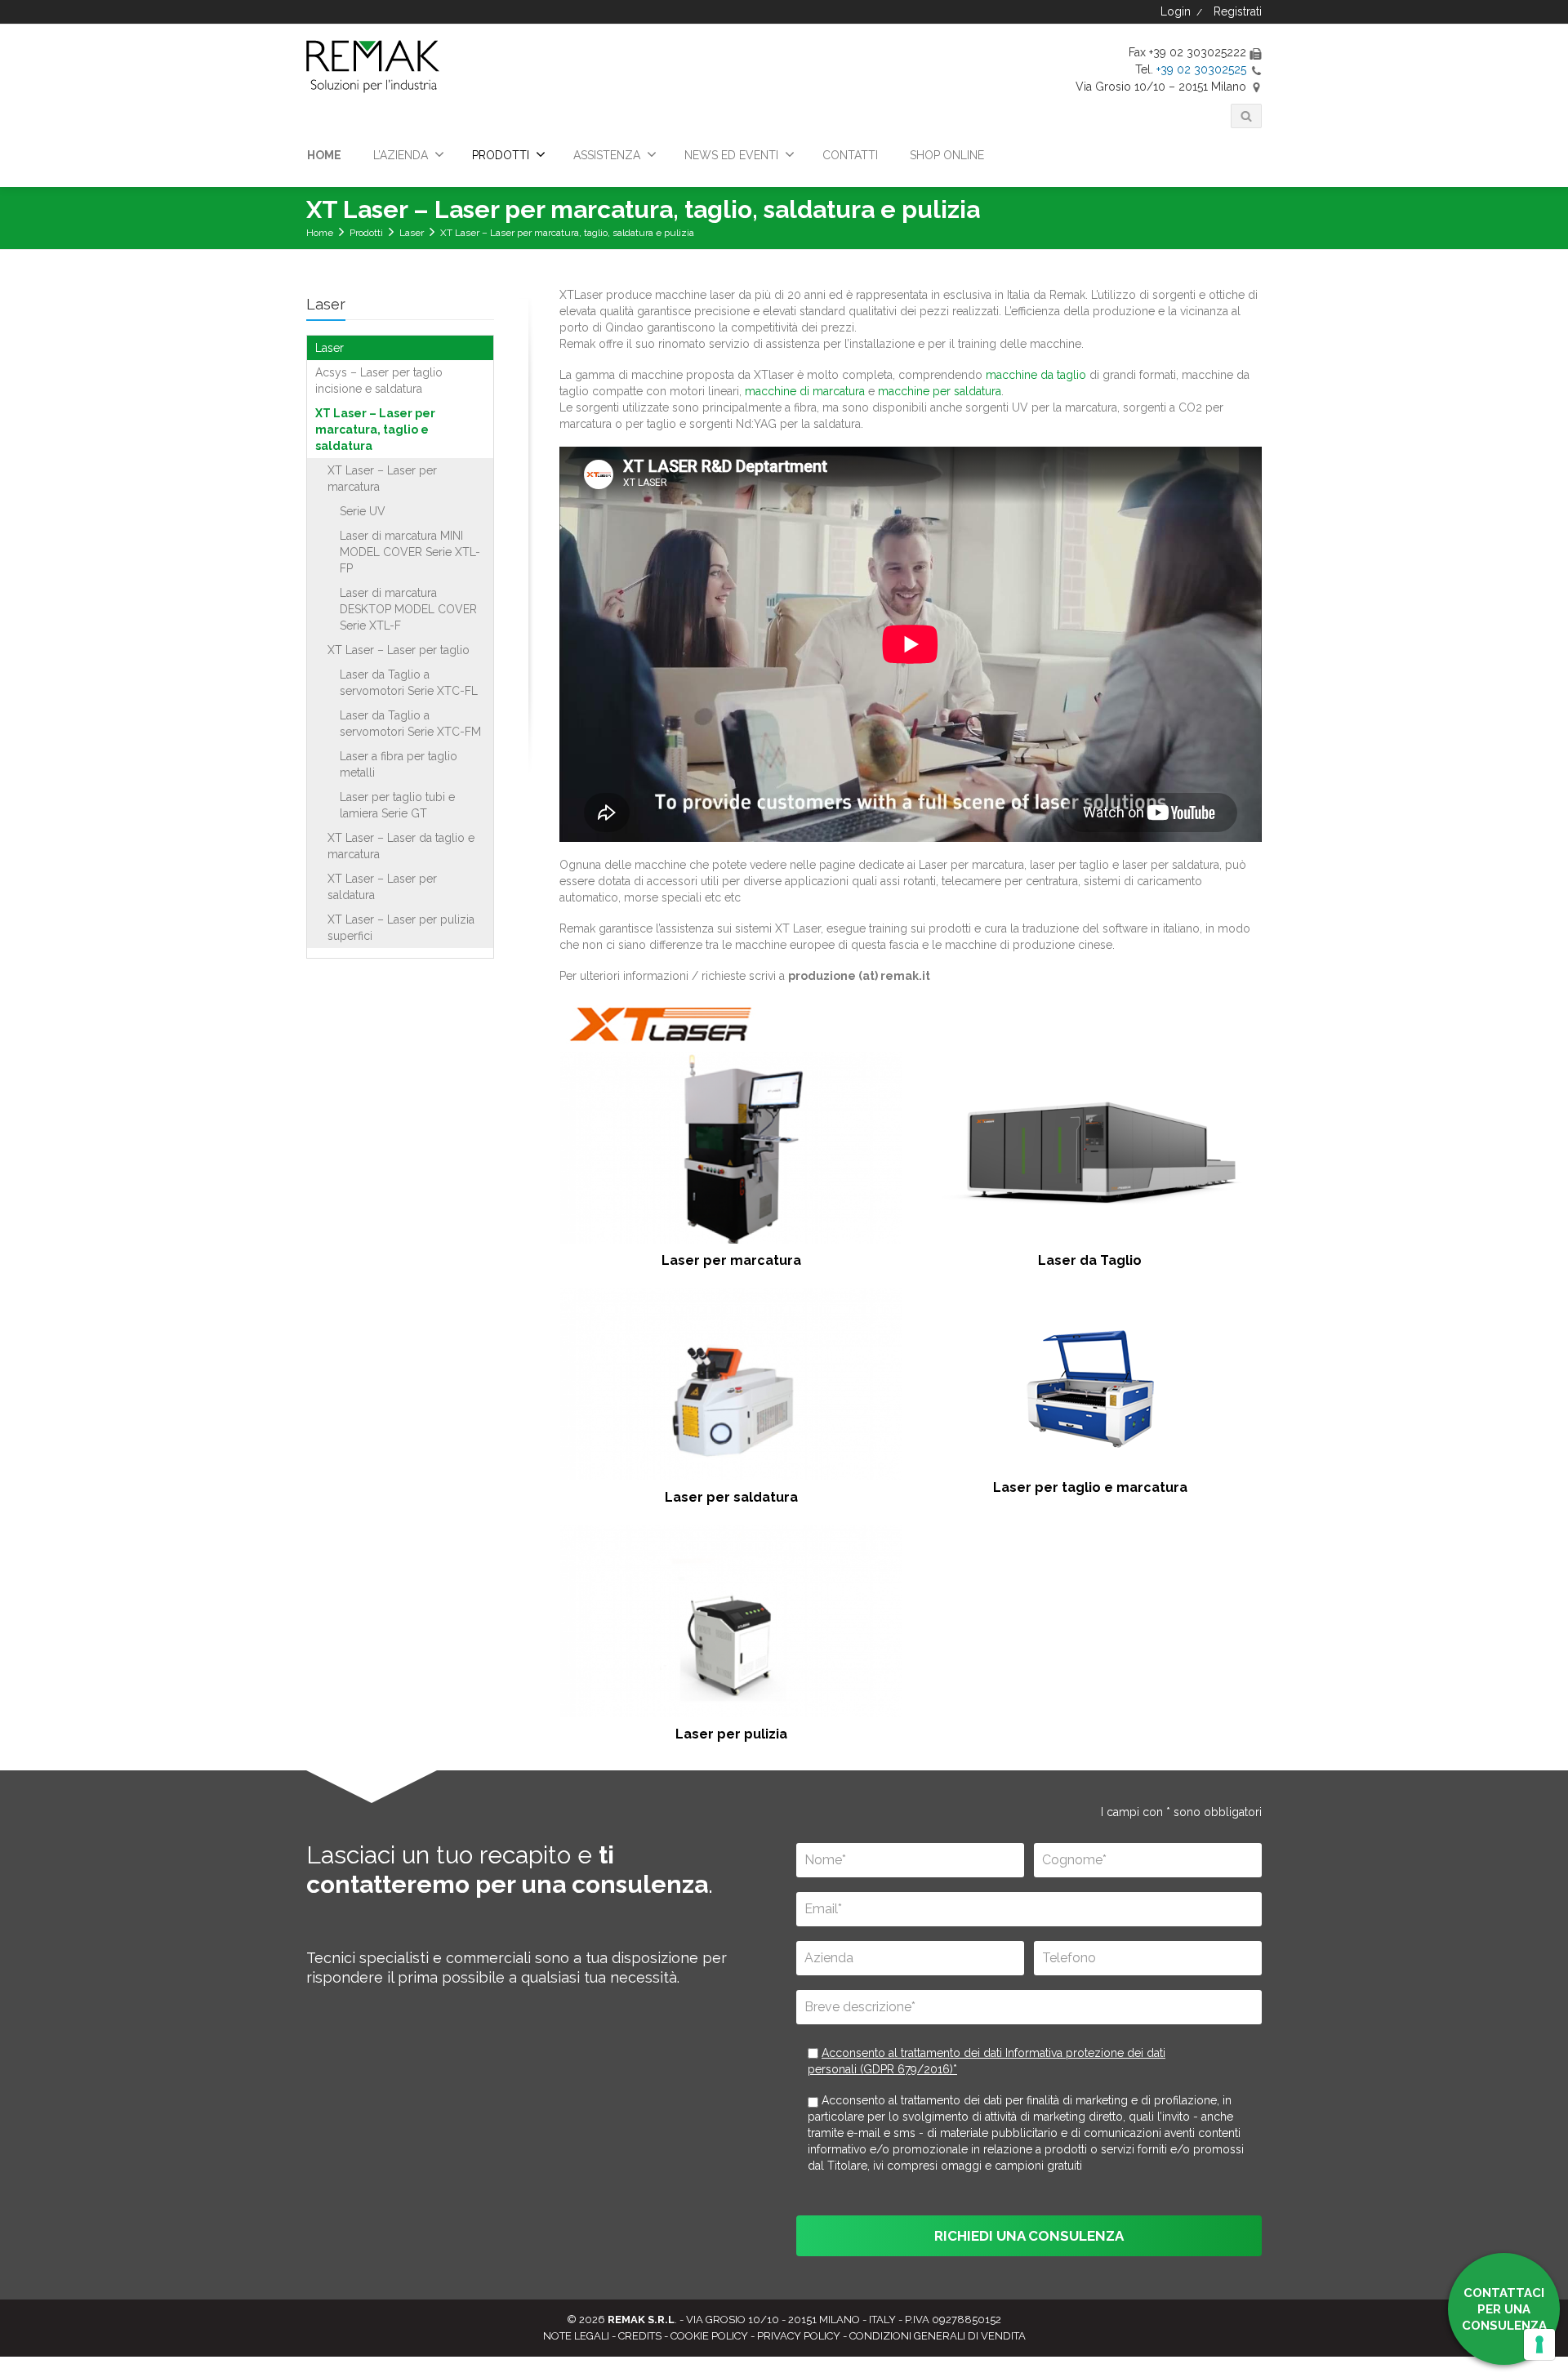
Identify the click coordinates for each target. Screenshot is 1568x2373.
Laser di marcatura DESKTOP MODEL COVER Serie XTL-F (408, 609)
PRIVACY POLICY (799, 2336)
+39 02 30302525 (1201, 69)
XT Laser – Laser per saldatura (382, 887)
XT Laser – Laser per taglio (399, 650)
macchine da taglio (1036, 375)
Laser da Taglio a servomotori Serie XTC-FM (410, 723)
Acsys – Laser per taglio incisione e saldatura (379, 381)
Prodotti (366, 233)
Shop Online (947, 155)
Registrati (1236, 11)
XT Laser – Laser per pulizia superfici (401, 928)
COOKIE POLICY (709, 2336)
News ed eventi (731, 155)
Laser (412, 233)
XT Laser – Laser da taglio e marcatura (401, 846)
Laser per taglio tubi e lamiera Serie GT (397, 805)
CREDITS (640, 2336)
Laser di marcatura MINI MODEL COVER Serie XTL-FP (410, 552)
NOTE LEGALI (576, 2336)
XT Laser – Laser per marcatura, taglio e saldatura (375, 430)
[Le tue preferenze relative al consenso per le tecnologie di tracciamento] (1539, 2344)
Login (1177, 11)
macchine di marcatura (805, 391)
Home (324, 155)
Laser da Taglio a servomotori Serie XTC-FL (409, 683)
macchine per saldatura (940, 391)
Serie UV (363, 511)
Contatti (850, 155)
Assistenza (607, 155)
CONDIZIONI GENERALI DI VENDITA (938, 2336)
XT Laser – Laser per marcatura (382, 479)
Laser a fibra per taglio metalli (399, 764)
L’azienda (401, 155)
